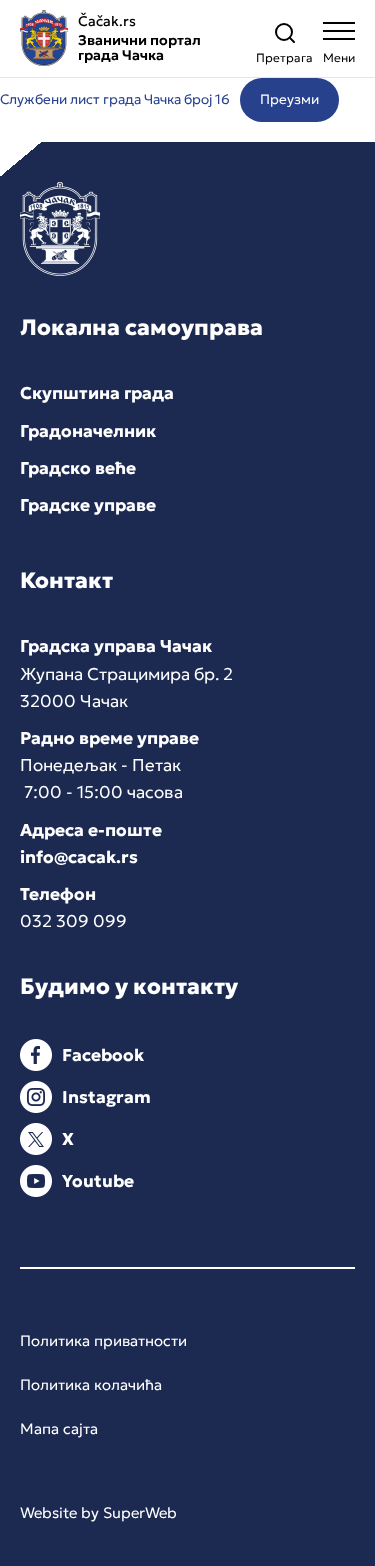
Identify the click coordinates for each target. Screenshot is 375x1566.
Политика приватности (103, 1340)
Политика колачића (91, 1384)
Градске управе (88, 505)
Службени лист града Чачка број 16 (115, 99)
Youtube (98, 1181)
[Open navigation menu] (339, 47)
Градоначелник (88, 431)
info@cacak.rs (79, 857)
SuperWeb (140, 1512)
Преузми (289, 99)
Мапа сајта (59, 1428)
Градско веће (78, 468)
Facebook (103, 1055)
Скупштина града (97, 393)
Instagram (106, 1097)
